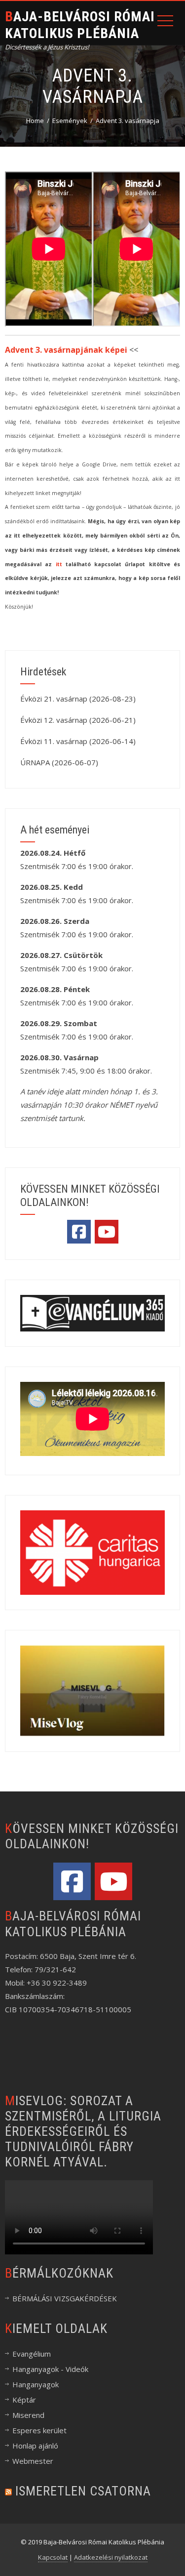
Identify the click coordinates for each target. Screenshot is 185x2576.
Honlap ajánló (35, 2446)
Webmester (33, 2461)
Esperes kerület (39, 2430)
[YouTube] (107, 1232)
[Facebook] (79, 1232)
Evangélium (32, 2354)
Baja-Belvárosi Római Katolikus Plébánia (80, 25)
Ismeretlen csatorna (83, 2491)
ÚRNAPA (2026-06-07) (59, 762)
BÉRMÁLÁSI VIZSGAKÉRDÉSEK (65, 2298)
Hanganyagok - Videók (50, 2369)
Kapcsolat (53, 2557)
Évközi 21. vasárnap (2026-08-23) (78, 699)
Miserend (28, 2415)
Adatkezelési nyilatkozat (111, 2557)
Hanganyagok (36, 2384)
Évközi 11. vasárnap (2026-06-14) (78, 741)
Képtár (24, 2400)
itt (59, 564)
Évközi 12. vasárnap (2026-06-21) (78, 720)
